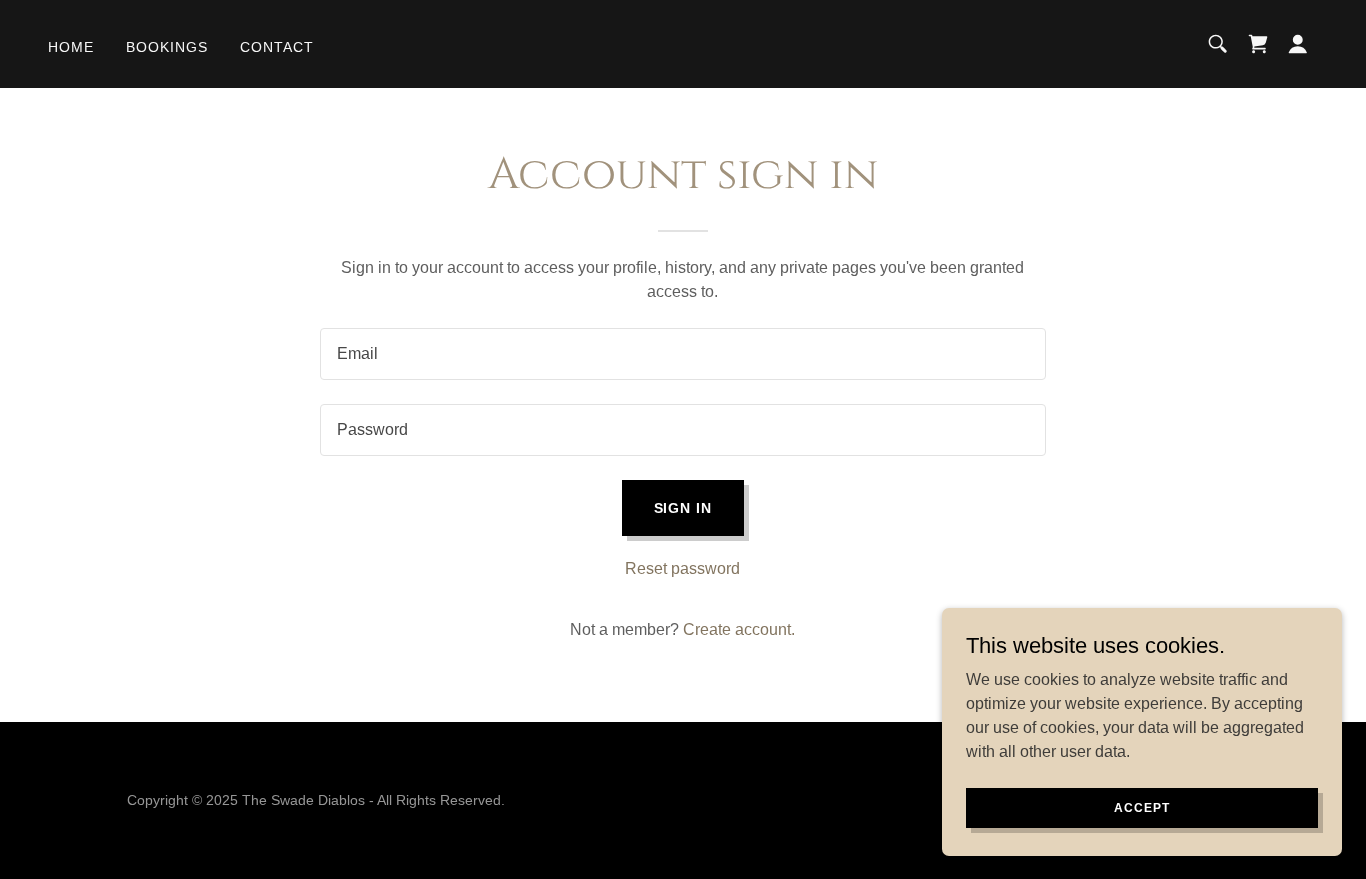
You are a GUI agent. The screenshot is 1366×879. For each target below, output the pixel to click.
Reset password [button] (682, 568)
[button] (1298, 44)
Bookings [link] (167, 47)
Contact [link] (277, 47)
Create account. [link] (739, 629)
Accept (1141, 807)
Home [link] (71, 47)
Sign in (683, 508)
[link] (1258, 44)
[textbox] (682, 354)
